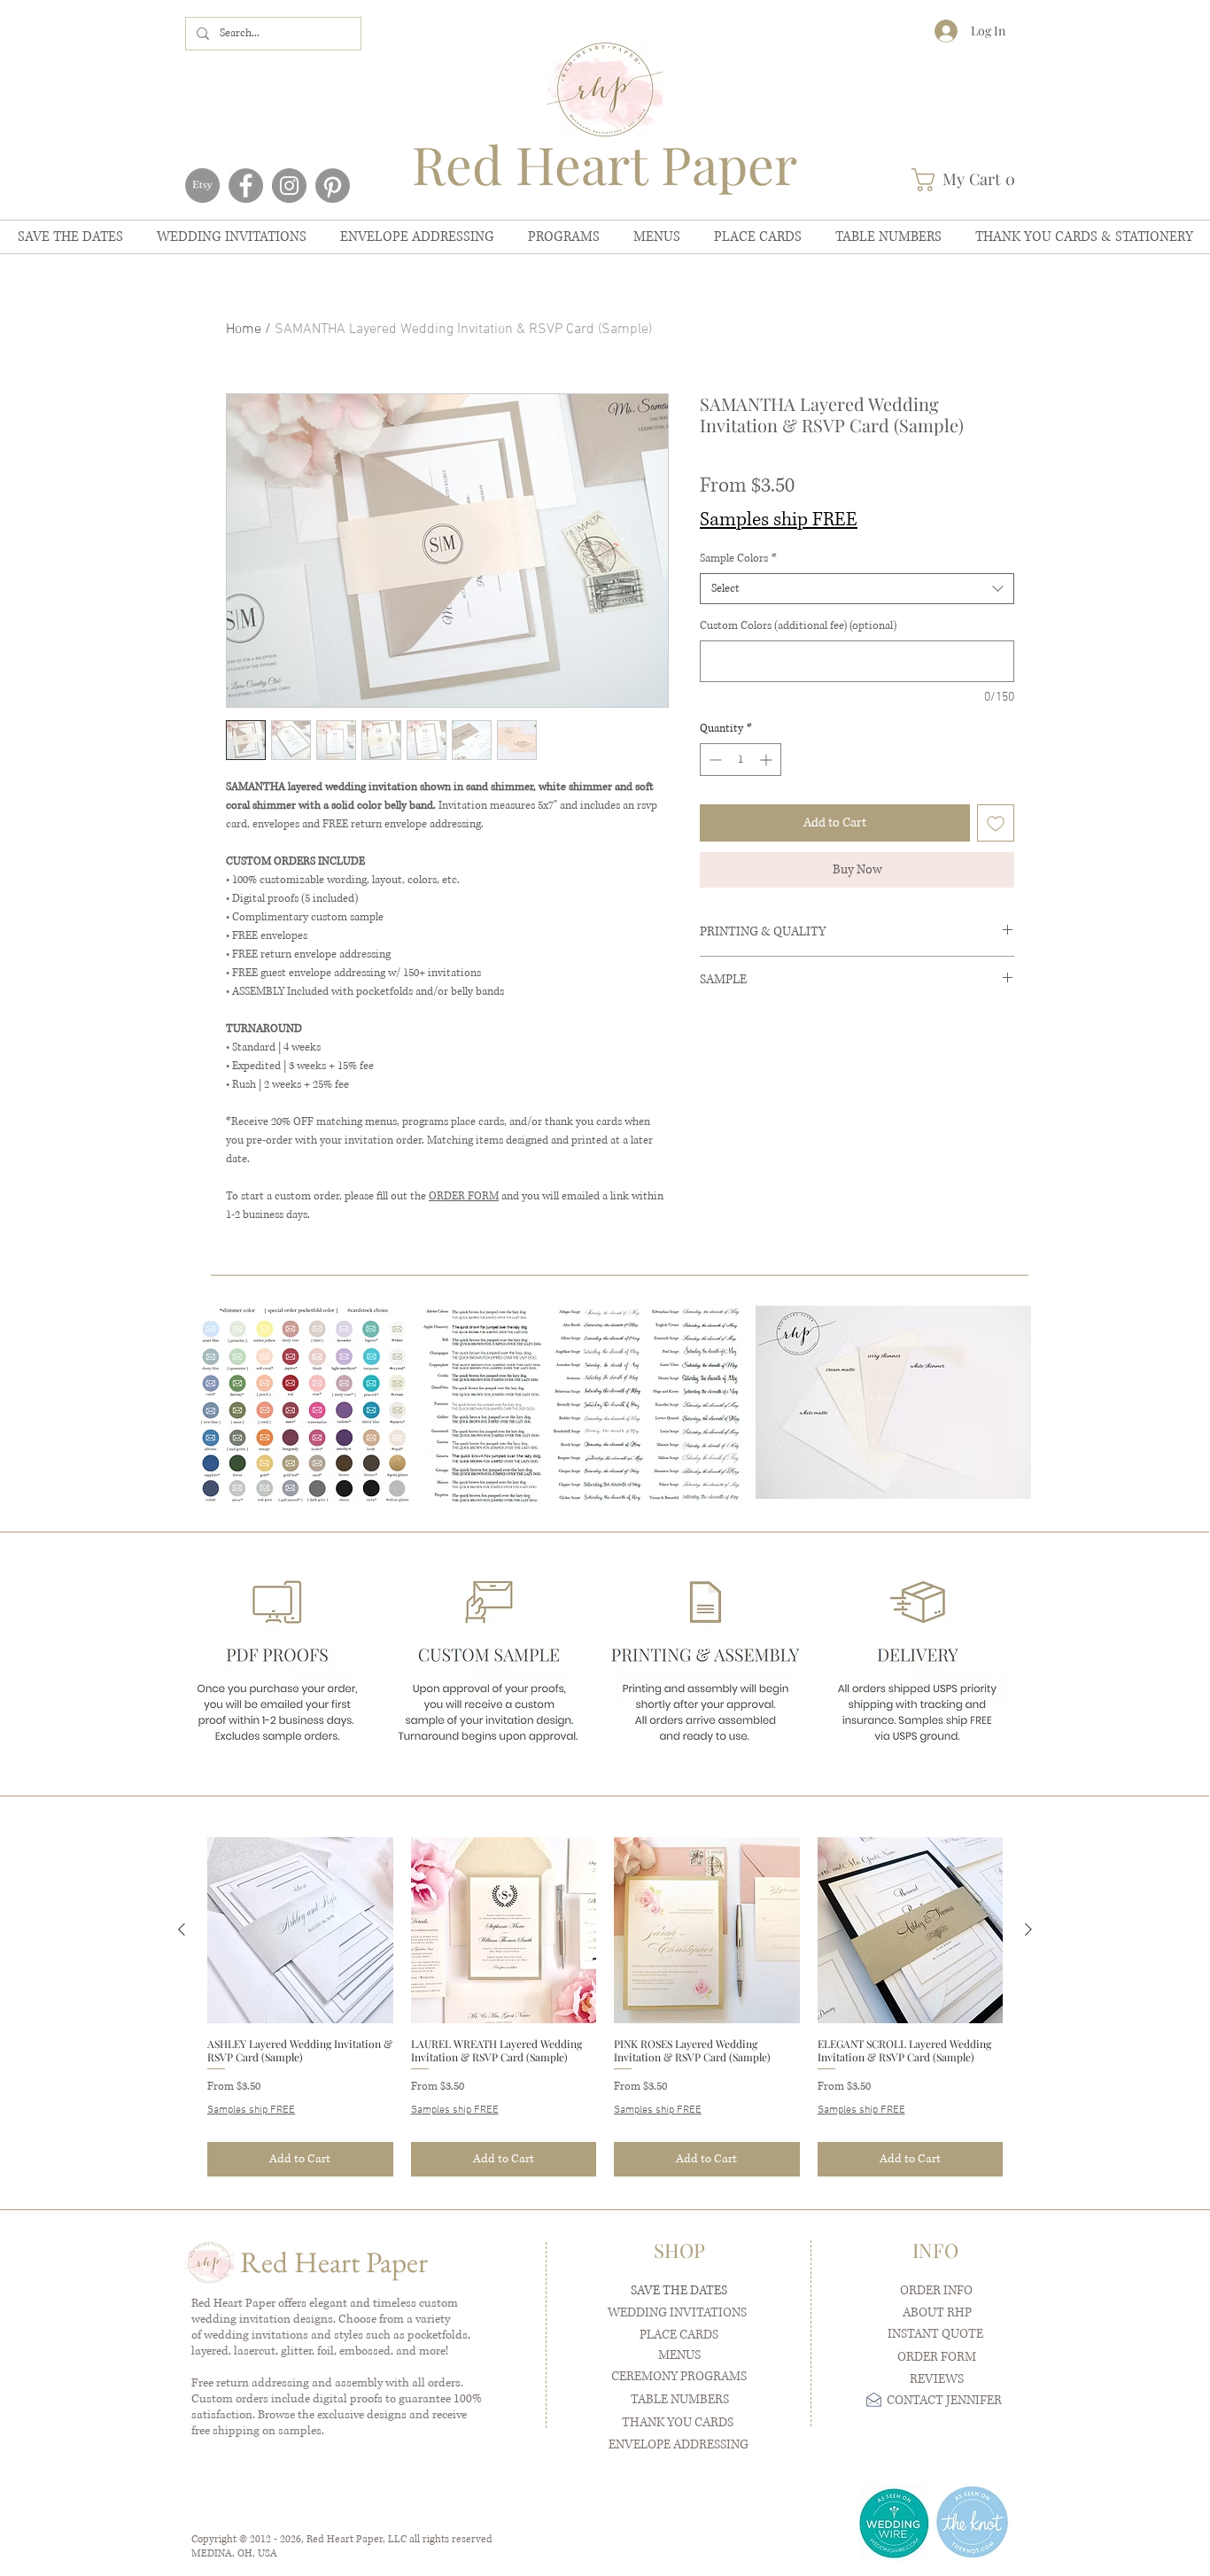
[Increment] (768, 760)
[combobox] (857, 589)
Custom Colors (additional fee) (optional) (798, 626)
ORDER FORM (464, 1196)
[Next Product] (1028, 1929)
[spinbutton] (741, 760)
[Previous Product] (182, 1929)
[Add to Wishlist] (996, 823)
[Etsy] (202, 186)
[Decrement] (714, 760)
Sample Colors (738, 559)
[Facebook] (246, 186)
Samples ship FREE (779, 520)
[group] (605, 2007)
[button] (969, 180)
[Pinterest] (333, 186)
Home (244, 330)
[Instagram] (289, 186)
